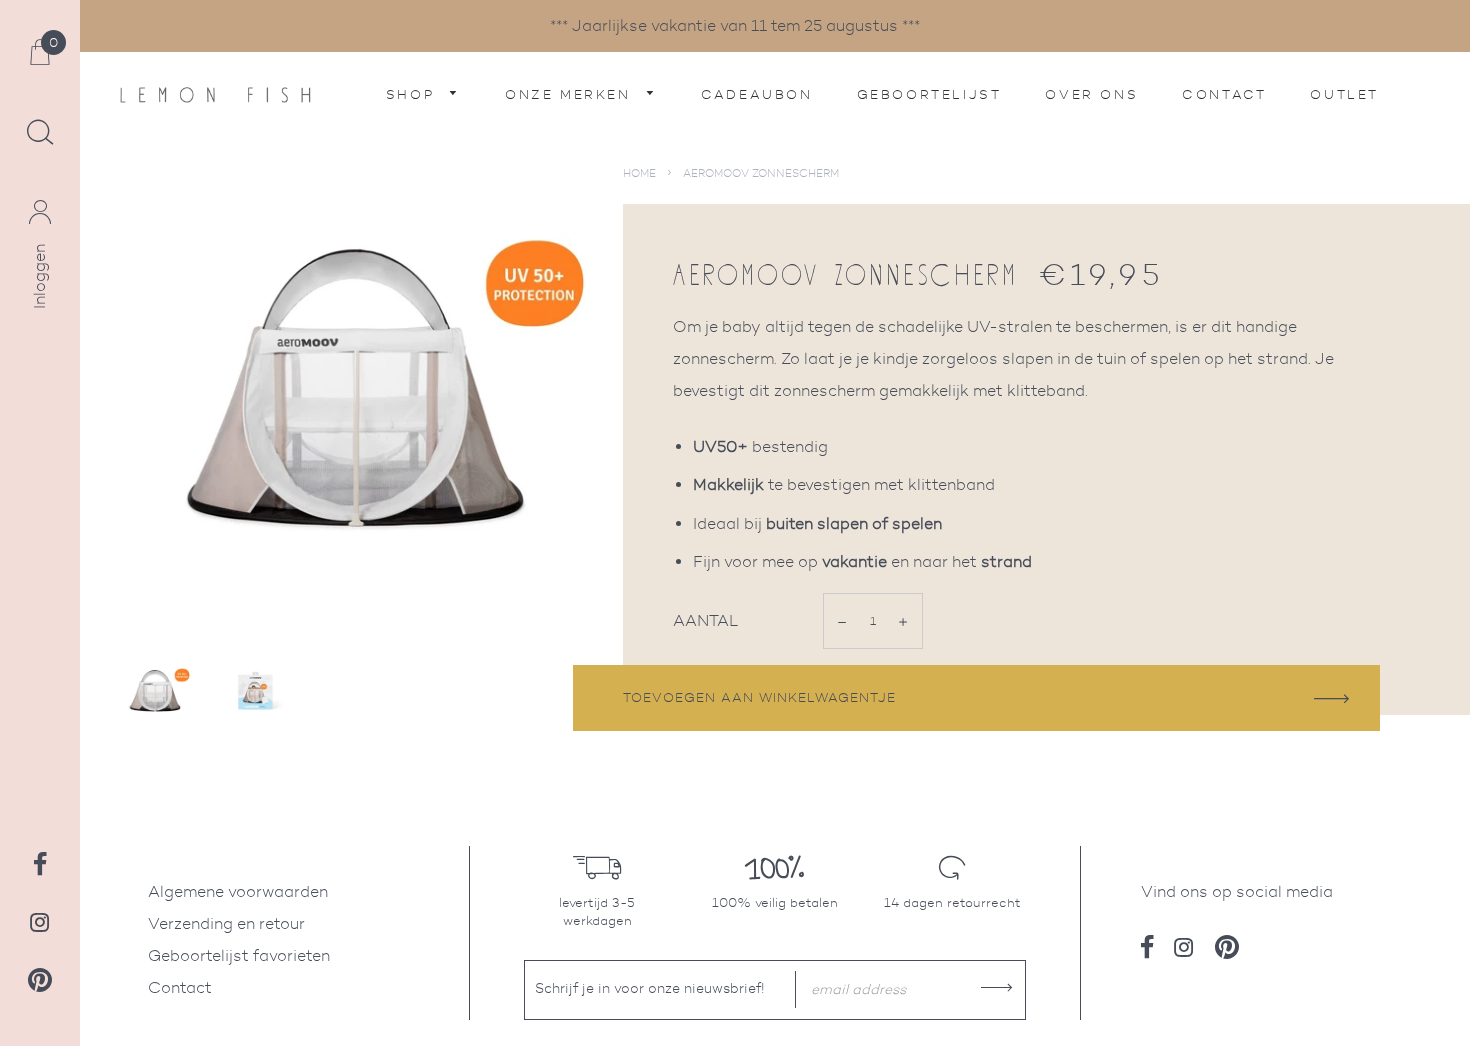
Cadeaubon (756, 94)
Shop (413, 94)
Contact (1224, 94)
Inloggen (39, 276)
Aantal (706, 620)
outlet (1344, 94)
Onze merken (571, 94)
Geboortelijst (929, 94)
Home (639, 173)
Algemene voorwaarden (238, 891)
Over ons (1091, 94)
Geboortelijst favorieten (239, 955)
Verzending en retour (226, 923)
